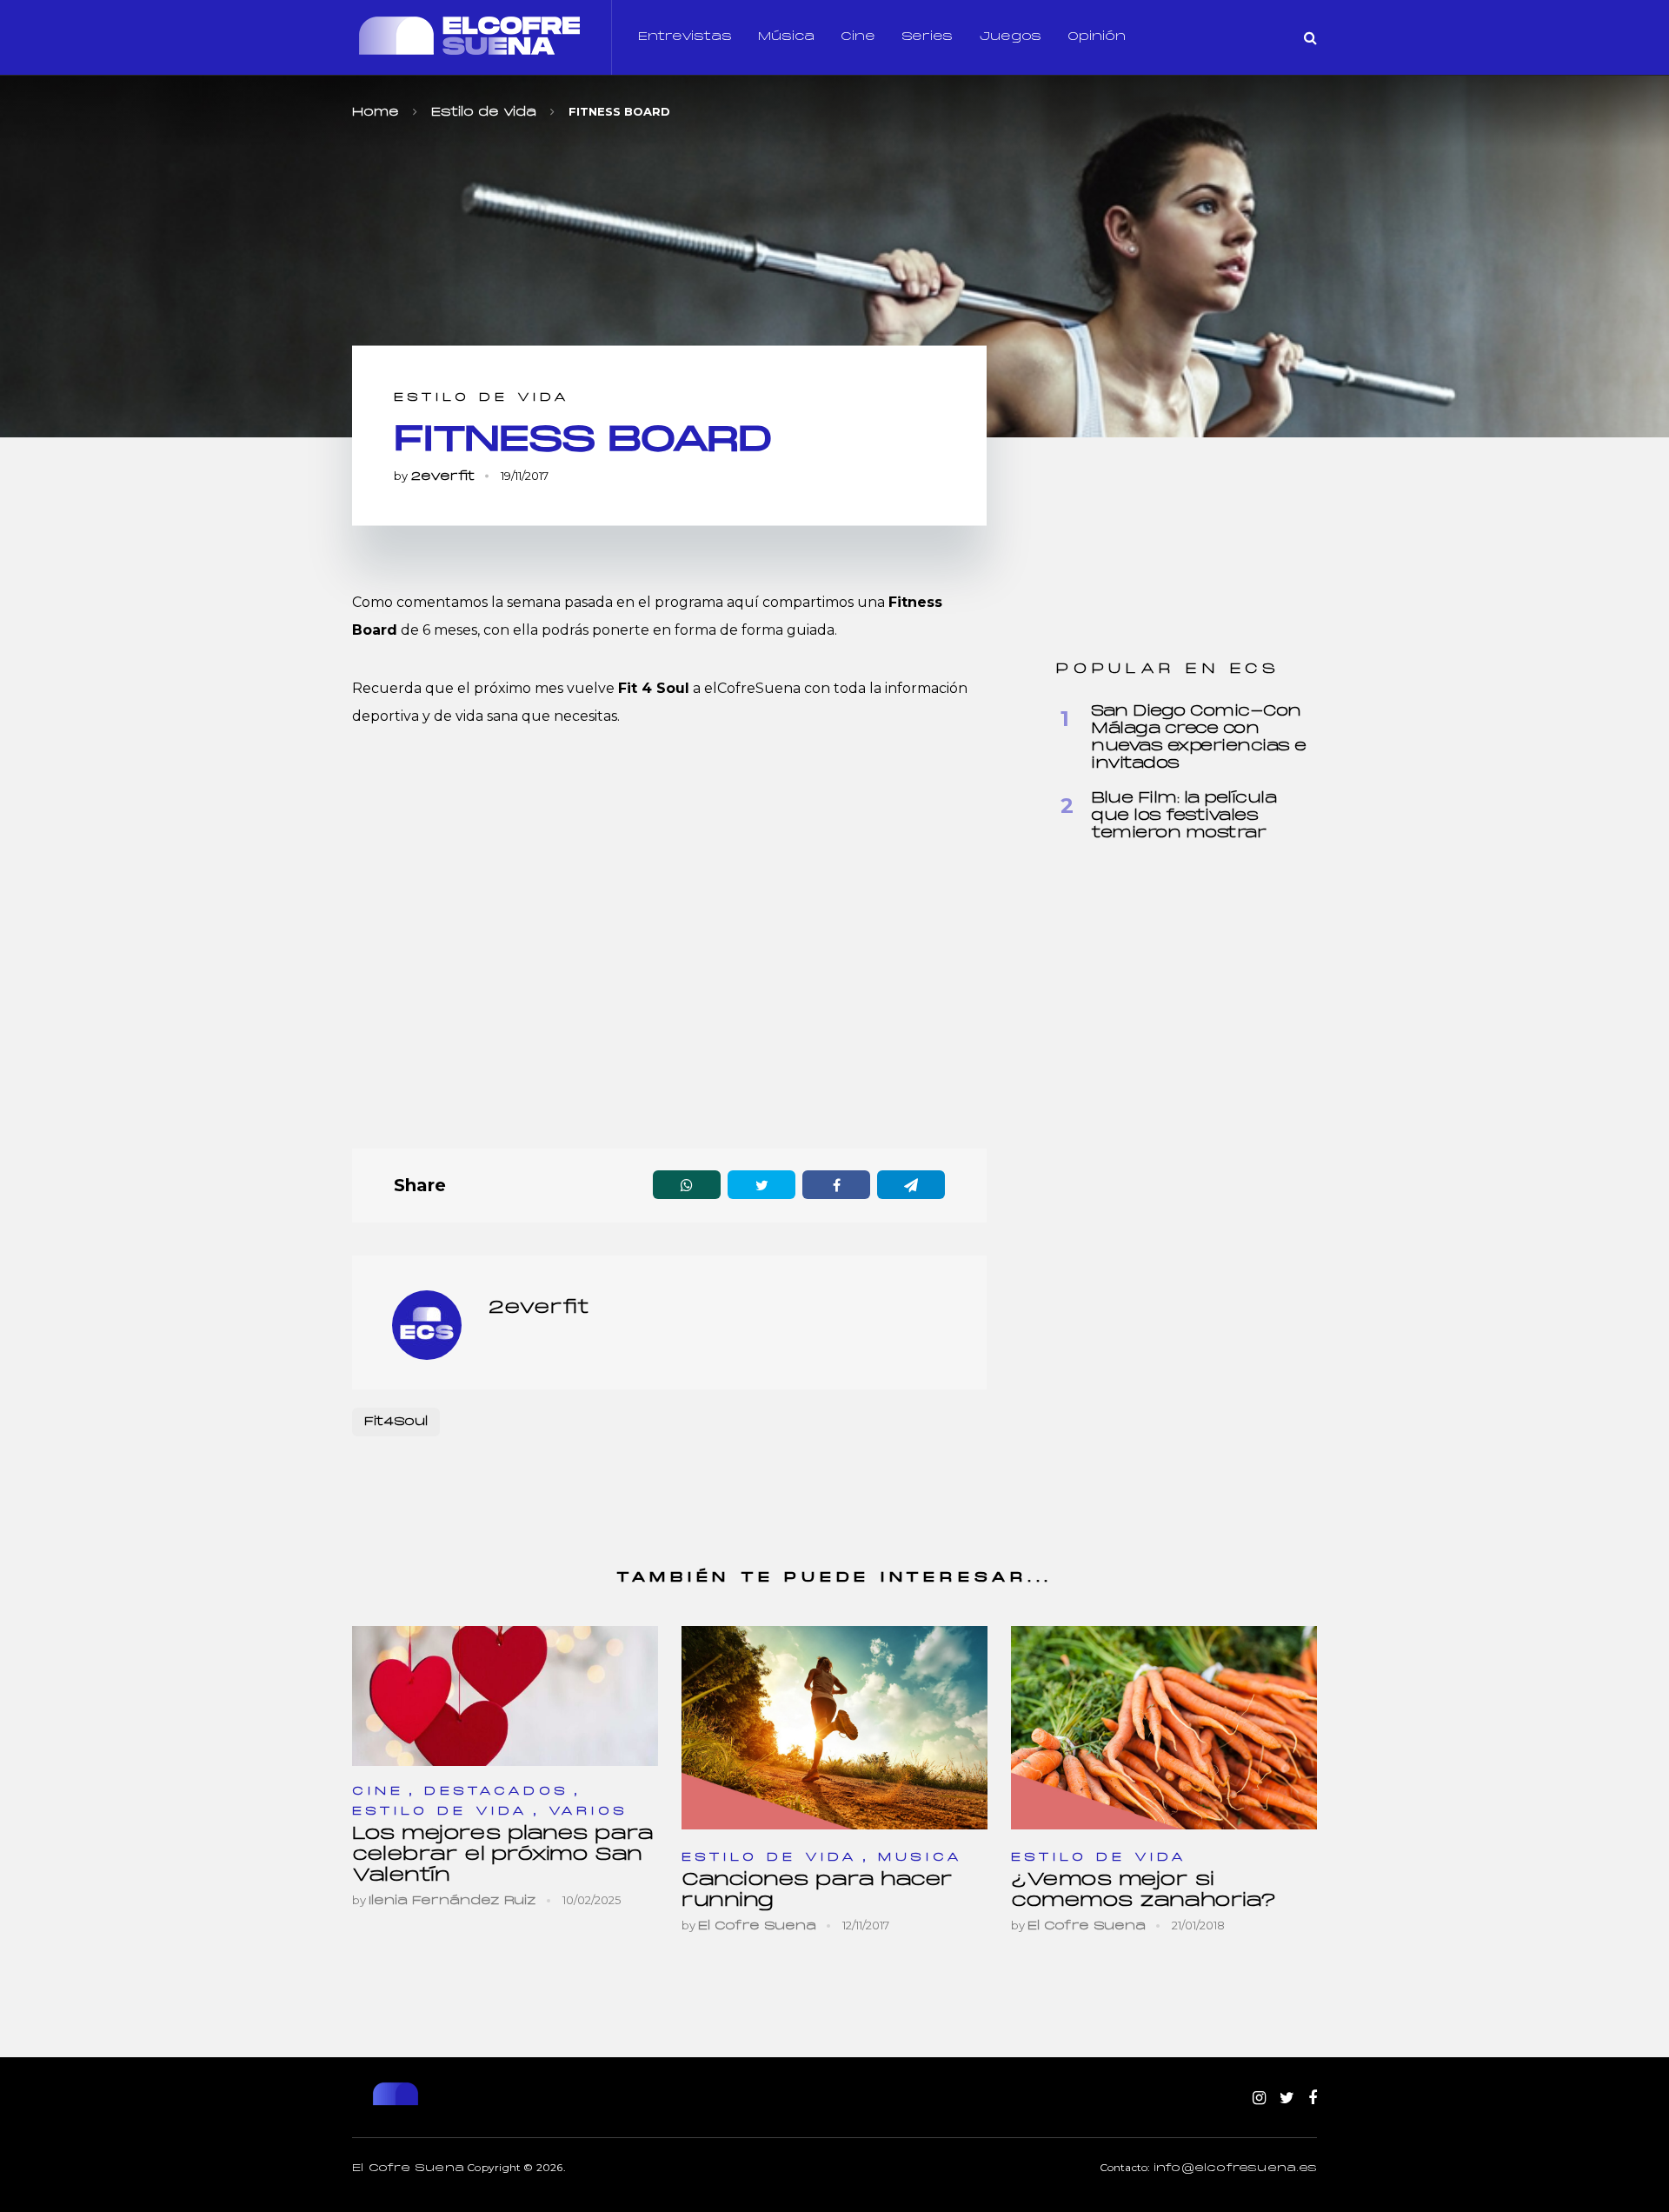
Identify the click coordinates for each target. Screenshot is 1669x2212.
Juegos (1010, 37)
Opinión (1097, 37)
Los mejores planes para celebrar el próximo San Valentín (503, 1855)
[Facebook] (1313, 2099)
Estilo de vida (482, 398)
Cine (858, 37)
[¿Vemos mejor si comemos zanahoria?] (1164, 1727)
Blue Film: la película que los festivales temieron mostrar (1184, 816)
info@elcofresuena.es (1235, 2169)
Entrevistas (685, 37)
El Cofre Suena (757, 1926)
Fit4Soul (396, 1422)
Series (927, 37)
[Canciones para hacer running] (834, 1727)
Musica (921, 1858)
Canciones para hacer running (817, 1891)
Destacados (497, 1792)
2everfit (442, 477)
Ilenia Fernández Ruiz (452, 1901)
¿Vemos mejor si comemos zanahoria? (1144, 1891)
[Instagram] (1259, 2099)
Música (786, 37)
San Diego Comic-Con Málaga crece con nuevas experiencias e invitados (1199, 738)
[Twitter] (1287, 2099)
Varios (588, 1812)
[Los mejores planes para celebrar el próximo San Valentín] (505, 1696)
